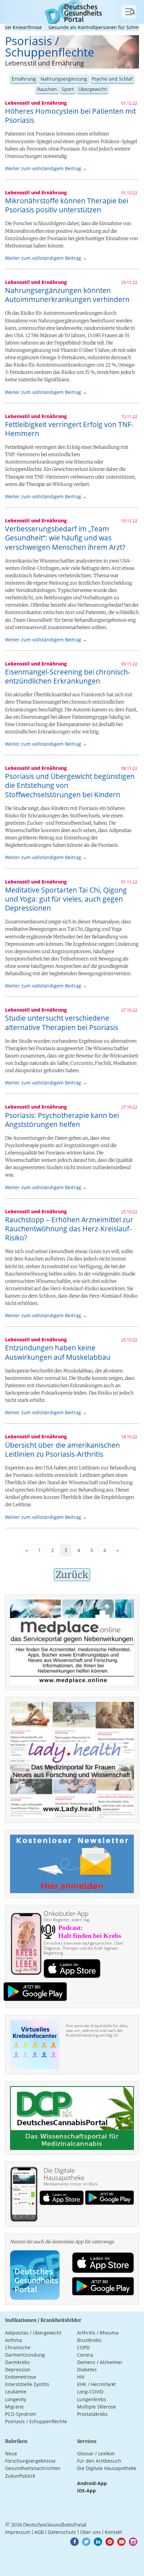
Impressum (18, 2532)
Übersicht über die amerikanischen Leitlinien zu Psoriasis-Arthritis (62, 1450)
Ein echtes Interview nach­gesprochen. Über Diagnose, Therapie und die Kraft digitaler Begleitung (84, 1948)
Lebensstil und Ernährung (45, 63)
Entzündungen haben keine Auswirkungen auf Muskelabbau (58, 1352)
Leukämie (16, 2392)
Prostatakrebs (92, 2414)
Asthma (14, 2340)
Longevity (16, 2399)
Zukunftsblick (20, 2476)
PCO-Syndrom (21, 2414)
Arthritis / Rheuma (98, 2333)
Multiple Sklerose (96, 2407)
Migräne (14, 2407)
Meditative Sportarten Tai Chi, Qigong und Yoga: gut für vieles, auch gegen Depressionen (66, 899)
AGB (39, 2532)
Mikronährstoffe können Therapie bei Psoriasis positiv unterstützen (67, 205)
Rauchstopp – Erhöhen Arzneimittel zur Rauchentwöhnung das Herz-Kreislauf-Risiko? (69, 1229)
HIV (81, 2377)
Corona (85, 2355)
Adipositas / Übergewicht (33, 2333)
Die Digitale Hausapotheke (107, 2468)
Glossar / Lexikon (96, 2453)
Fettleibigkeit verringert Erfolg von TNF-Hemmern (69, 429)
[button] (75, 2542)
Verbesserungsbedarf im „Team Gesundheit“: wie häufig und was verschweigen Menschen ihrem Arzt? (65, 538)
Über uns (90, 2532)
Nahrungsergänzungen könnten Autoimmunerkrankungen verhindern (67, 295)
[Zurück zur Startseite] (72, 11)
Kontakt (113, 2532)
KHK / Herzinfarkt (96, 2384)
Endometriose (21, 2377)
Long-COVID (90, 2392)
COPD (83, 2347)
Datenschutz (62, 2532)
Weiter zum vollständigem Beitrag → (46, 168)
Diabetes (87, 2369)
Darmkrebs (17, 2362)
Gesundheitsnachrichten (33, 2468)
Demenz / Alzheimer (100, 2362)
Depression (18, 2369)
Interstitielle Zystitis (27, 2384)
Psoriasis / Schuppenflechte (36, 2421)
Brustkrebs (89, 2340)
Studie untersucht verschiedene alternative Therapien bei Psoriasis (62, 1022)
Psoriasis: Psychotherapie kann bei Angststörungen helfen (62, 1120)
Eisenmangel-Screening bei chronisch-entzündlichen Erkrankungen (68, 676)
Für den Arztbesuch (99, 2461)
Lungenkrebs (92, 2399)
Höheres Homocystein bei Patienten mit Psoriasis (70, 116)
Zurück (72, 1575)
